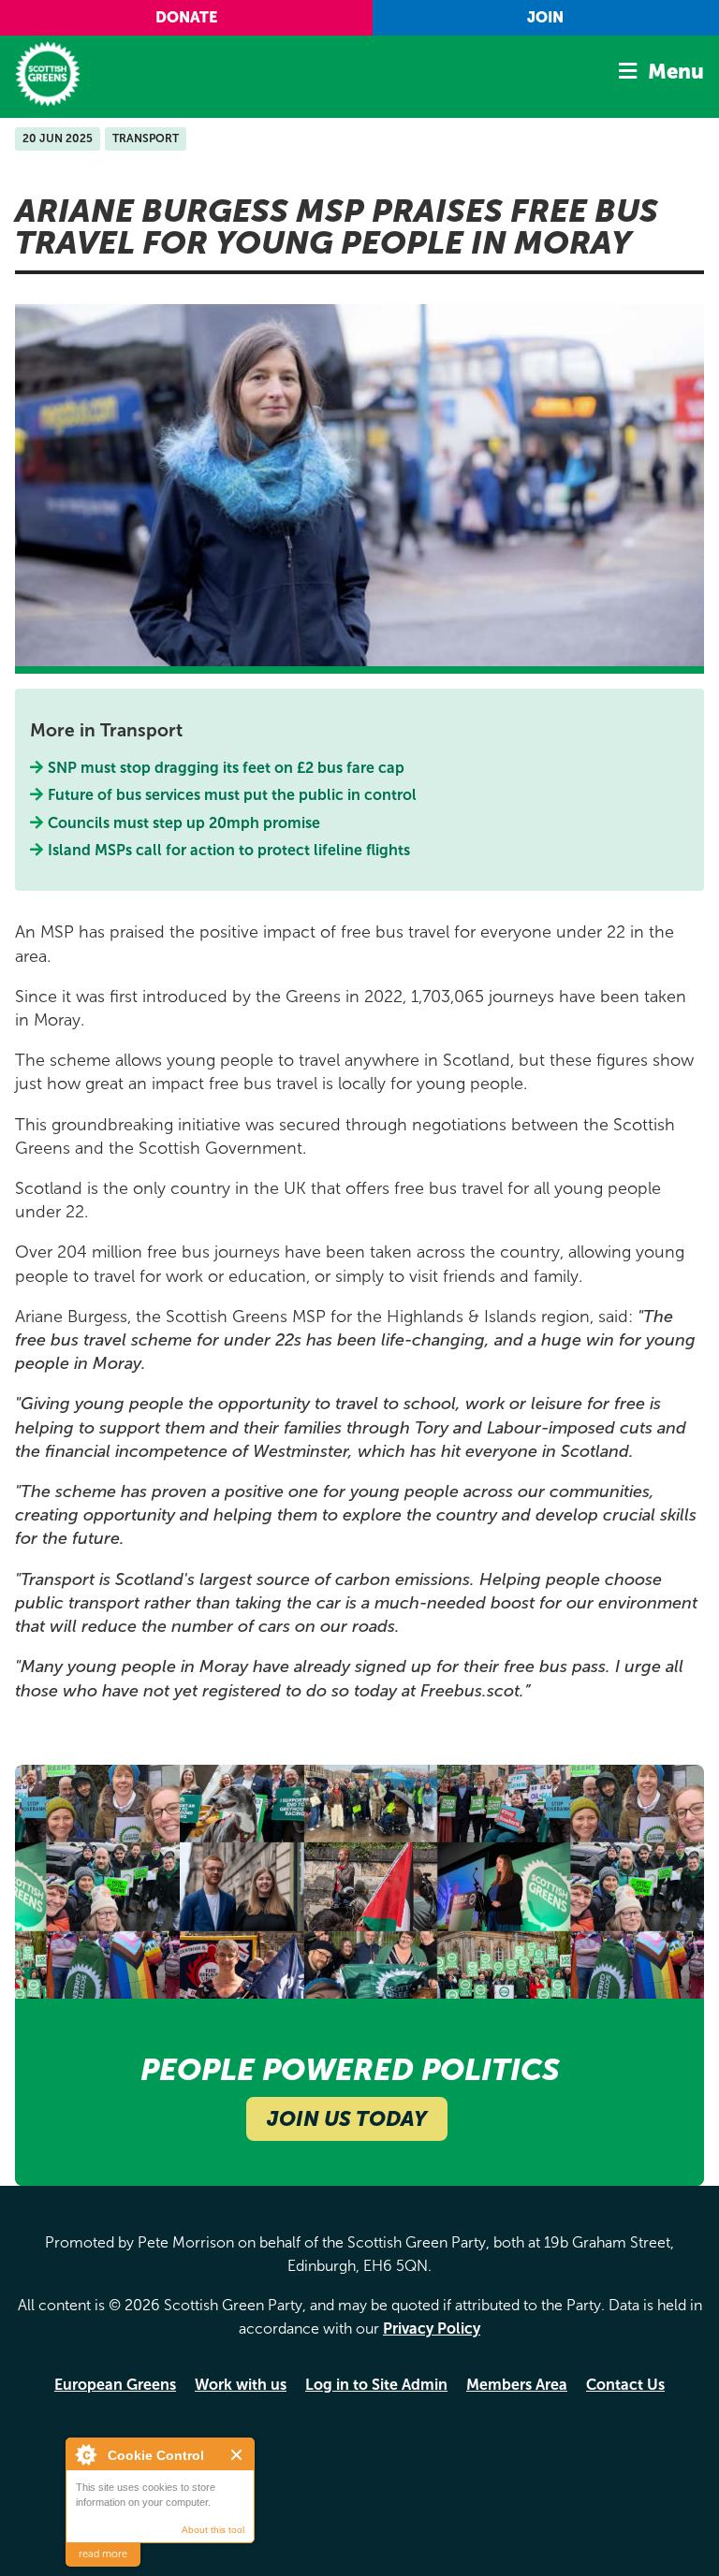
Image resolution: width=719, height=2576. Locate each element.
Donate (186, 17)
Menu (676, 72)
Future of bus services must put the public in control (233, 795)
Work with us (241, 2385)
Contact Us (625, 2385)
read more (103, 2554)
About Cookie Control (85, 2454)
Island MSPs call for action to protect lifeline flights (229, 850)
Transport (146, 138)
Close (237, 2455)
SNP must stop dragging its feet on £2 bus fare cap (227, 768)
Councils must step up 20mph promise (184, 823)
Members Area (517, 2385)
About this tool (213, 2530)
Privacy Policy (432, 2329)
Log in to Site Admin (376, 2385)
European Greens (115, 2385)
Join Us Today (347, 2119)
